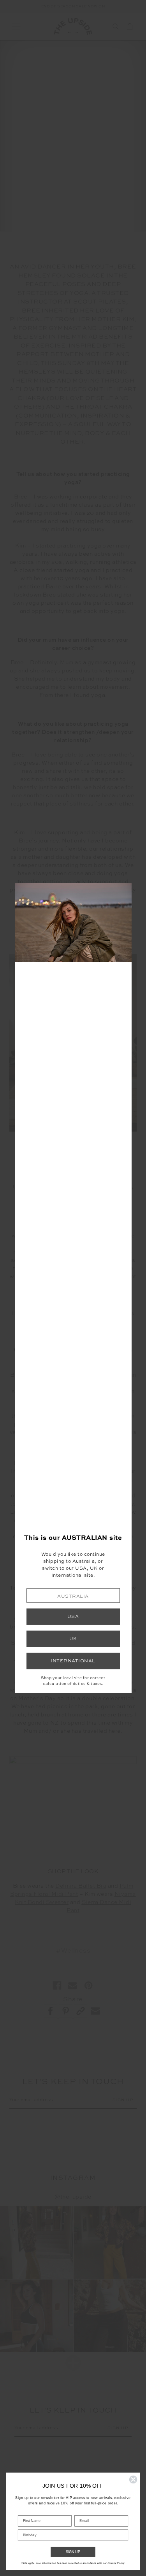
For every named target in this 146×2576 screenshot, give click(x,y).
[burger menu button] (16, 26)
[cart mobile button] (130, 26)
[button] (73, 1596)
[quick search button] (116, 26)
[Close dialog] (133, 2480)
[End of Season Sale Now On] (73, 7)
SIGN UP (73, 2552)
